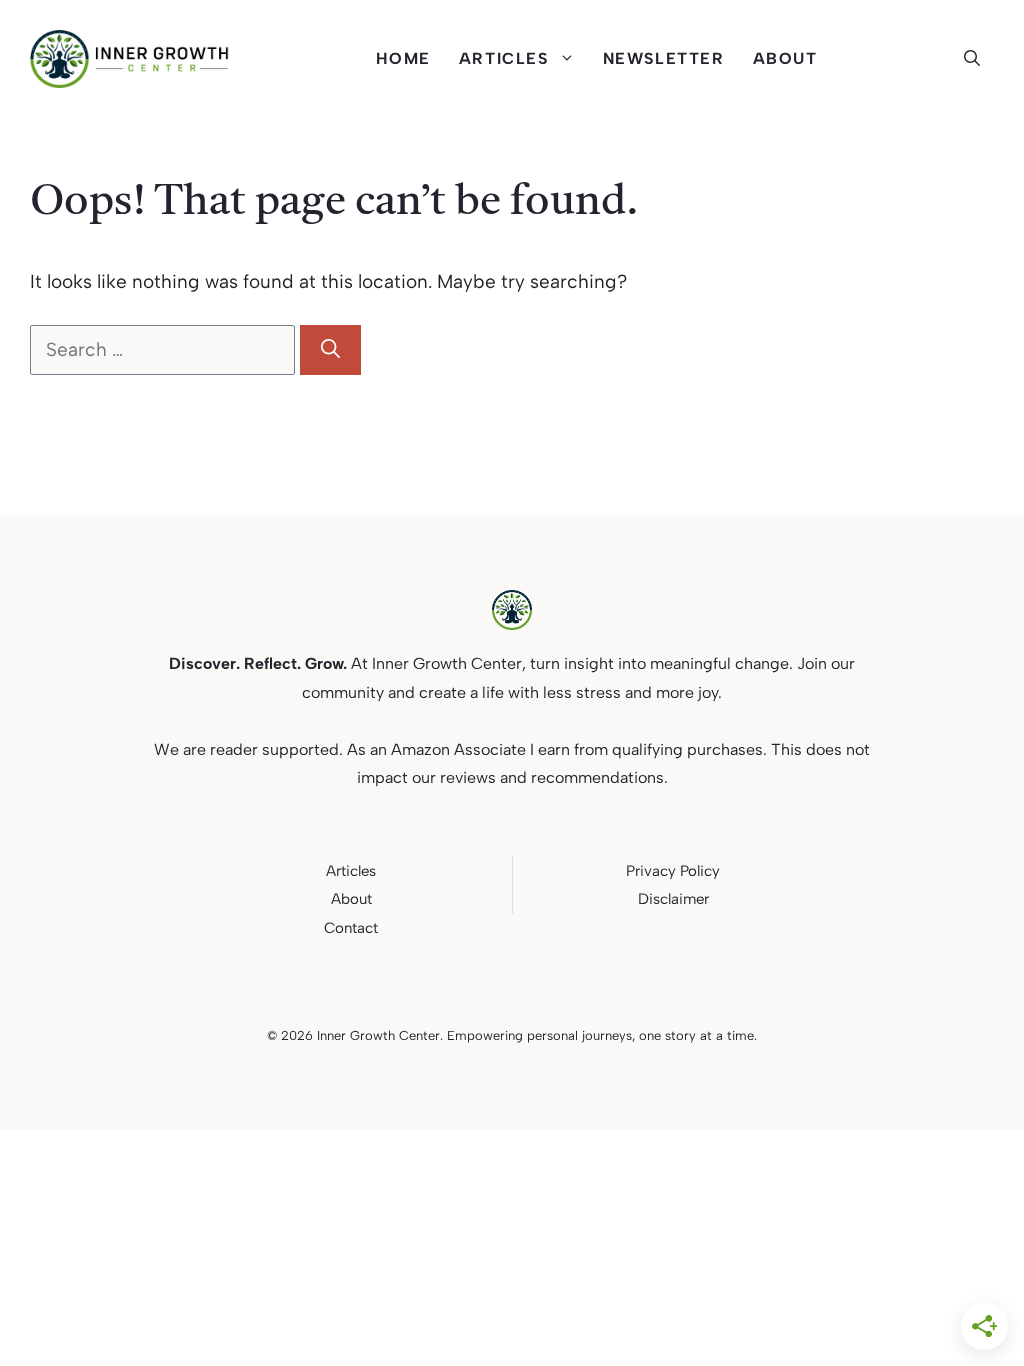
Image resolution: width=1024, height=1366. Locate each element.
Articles (504, 58)
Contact (351, 928)
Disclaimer (673, 899)
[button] (979, 59)
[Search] (330, 350)
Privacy (651, 871)
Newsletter (664, 58)
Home (403, 58)
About (785, 58)
